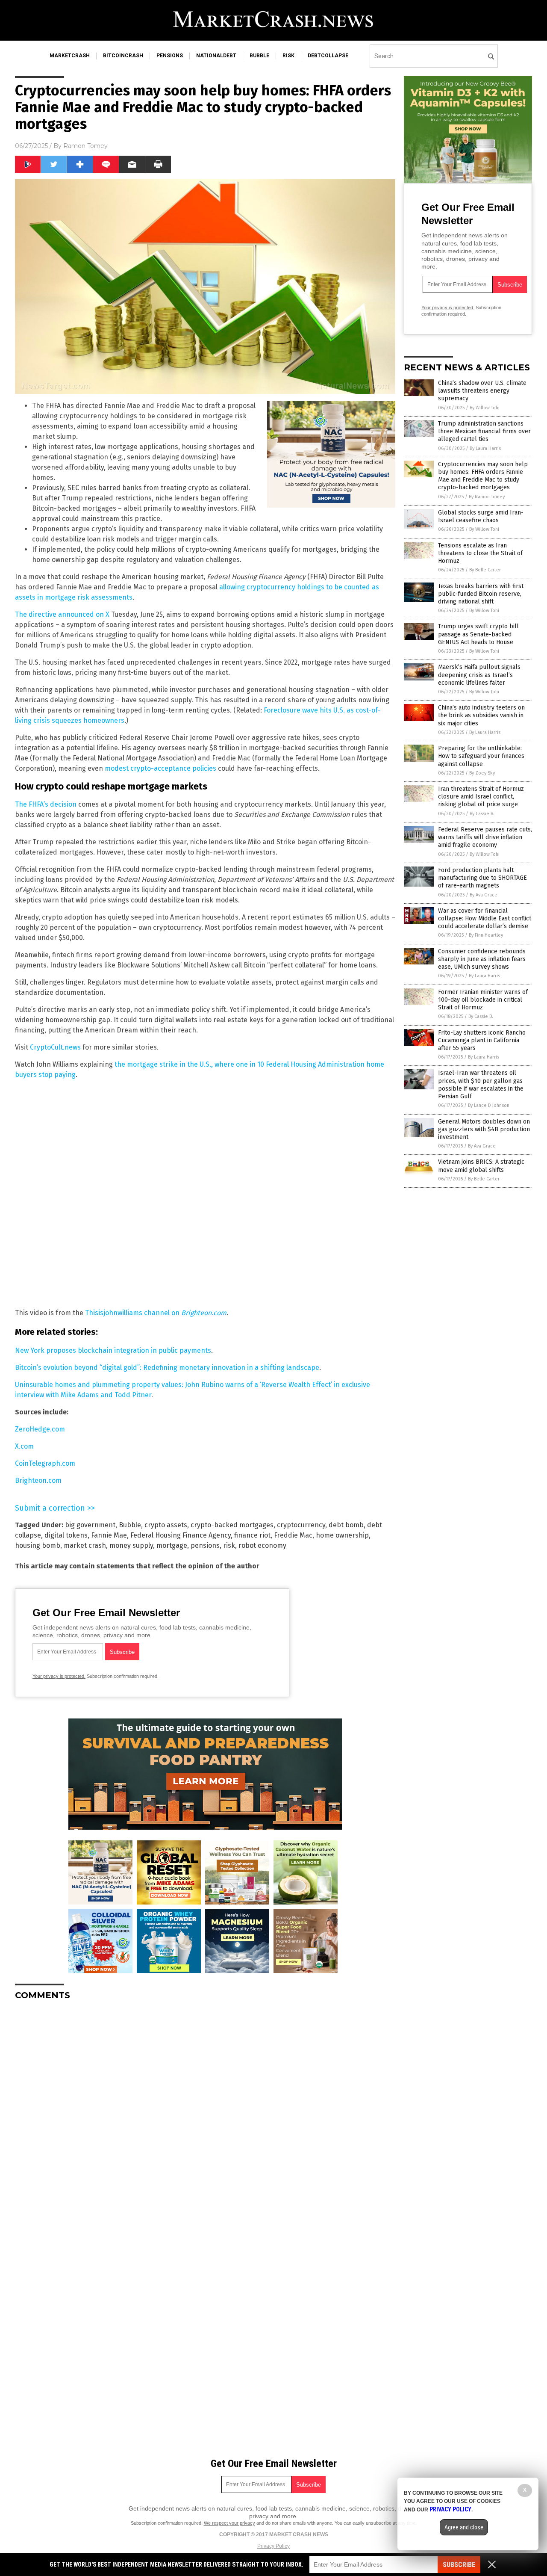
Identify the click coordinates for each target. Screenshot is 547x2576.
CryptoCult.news (55, 1047)
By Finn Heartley (486, 935)
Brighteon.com (38, 1480)
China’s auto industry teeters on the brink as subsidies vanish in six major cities (481, 715)
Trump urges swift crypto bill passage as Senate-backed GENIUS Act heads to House (478, 634)
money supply (131, 1545)
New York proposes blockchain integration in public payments (113, 1350)
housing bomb (38, 1545)
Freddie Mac (293, 1535)
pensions (170, 56)
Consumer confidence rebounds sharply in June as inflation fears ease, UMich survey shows (482, 959)
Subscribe (459, 2565)
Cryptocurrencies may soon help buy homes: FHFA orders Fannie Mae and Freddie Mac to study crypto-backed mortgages (483, 476)
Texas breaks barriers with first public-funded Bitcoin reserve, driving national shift (481, 594)
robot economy (262, 1545)
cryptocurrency (301, 1525)
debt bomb (346, 1525)
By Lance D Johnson (489, 1105)
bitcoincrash (123, 56)
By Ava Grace (484, 895)
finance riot (252, 1535)
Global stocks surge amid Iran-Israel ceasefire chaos (481, 516)
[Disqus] (205, 2114)
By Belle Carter (485, 570)
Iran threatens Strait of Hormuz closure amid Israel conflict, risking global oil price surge (481, 797)
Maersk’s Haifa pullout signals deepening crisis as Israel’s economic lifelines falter (479, 675)
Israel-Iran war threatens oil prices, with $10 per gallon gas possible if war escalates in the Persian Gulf (481, 1085)
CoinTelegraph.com (45, 1463)
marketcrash (70, 56)
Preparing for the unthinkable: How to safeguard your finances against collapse (481, 756)
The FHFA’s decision (46, 804)
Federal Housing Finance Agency (181, 1535)
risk (288, 56)
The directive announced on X (62, 614)
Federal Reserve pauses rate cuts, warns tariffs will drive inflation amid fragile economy (485, 837)
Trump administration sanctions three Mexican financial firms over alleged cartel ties (484, 431)
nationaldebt (216, 56)
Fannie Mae (109, 1535)
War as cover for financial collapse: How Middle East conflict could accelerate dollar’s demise (485, 918)
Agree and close (464, 2527)
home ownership (342, 1535)
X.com (24, 1446)
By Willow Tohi (485, 408)
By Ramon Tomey (487, 497)
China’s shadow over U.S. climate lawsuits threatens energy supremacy (482, 391)
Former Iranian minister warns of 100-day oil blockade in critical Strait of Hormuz (483, 1000)
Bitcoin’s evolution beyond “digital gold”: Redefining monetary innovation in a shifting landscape (167, 1368)
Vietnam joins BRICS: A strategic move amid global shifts (481, 1166)
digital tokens (66, 1535)
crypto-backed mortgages (232, 1525)
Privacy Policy (273, 2546)
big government (90, 1525)
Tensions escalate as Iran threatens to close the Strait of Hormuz (480, 553)
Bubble (130, 1525)
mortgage (172, 1545)
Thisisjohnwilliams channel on (156, 1313)
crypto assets (166, 1525)
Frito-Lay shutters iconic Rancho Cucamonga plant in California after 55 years (482, 1040)
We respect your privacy (229, 2523)
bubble (259, 56)
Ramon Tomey (85, 146)
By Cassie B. (482, 814)
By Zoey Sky (482, 773)
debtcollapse (328, 56)
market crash (85, 1545)
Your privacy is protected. (59, 1676)
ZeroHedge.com (40, 1429)
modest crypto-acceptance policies (160, 768)
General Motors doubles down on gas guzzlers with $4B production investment (484, 1129)
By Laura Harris (485, 448)
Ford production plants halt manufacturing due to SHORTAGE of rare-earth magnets (482, 878)
